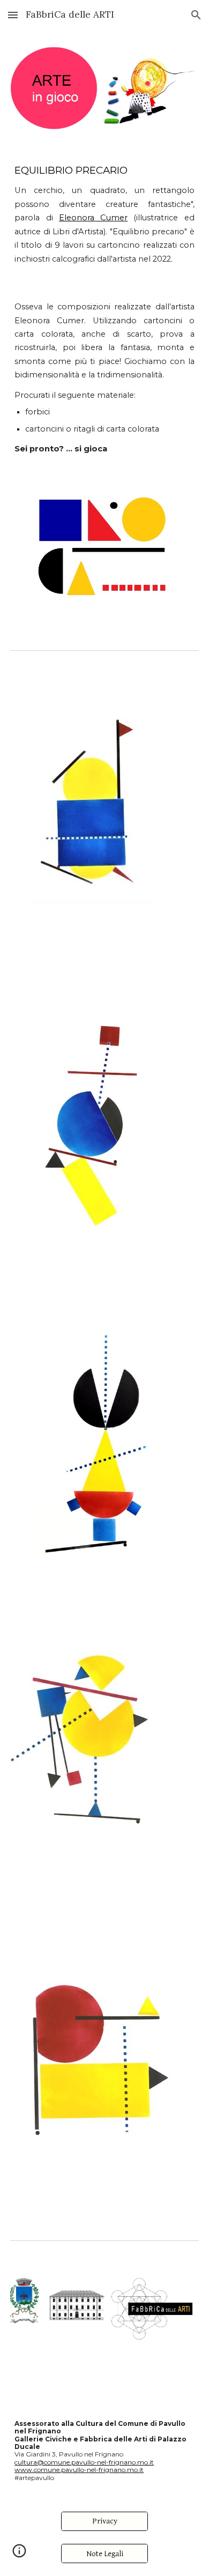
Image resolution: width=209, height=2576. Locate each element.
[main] (104, 214)
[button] (13, 15)
